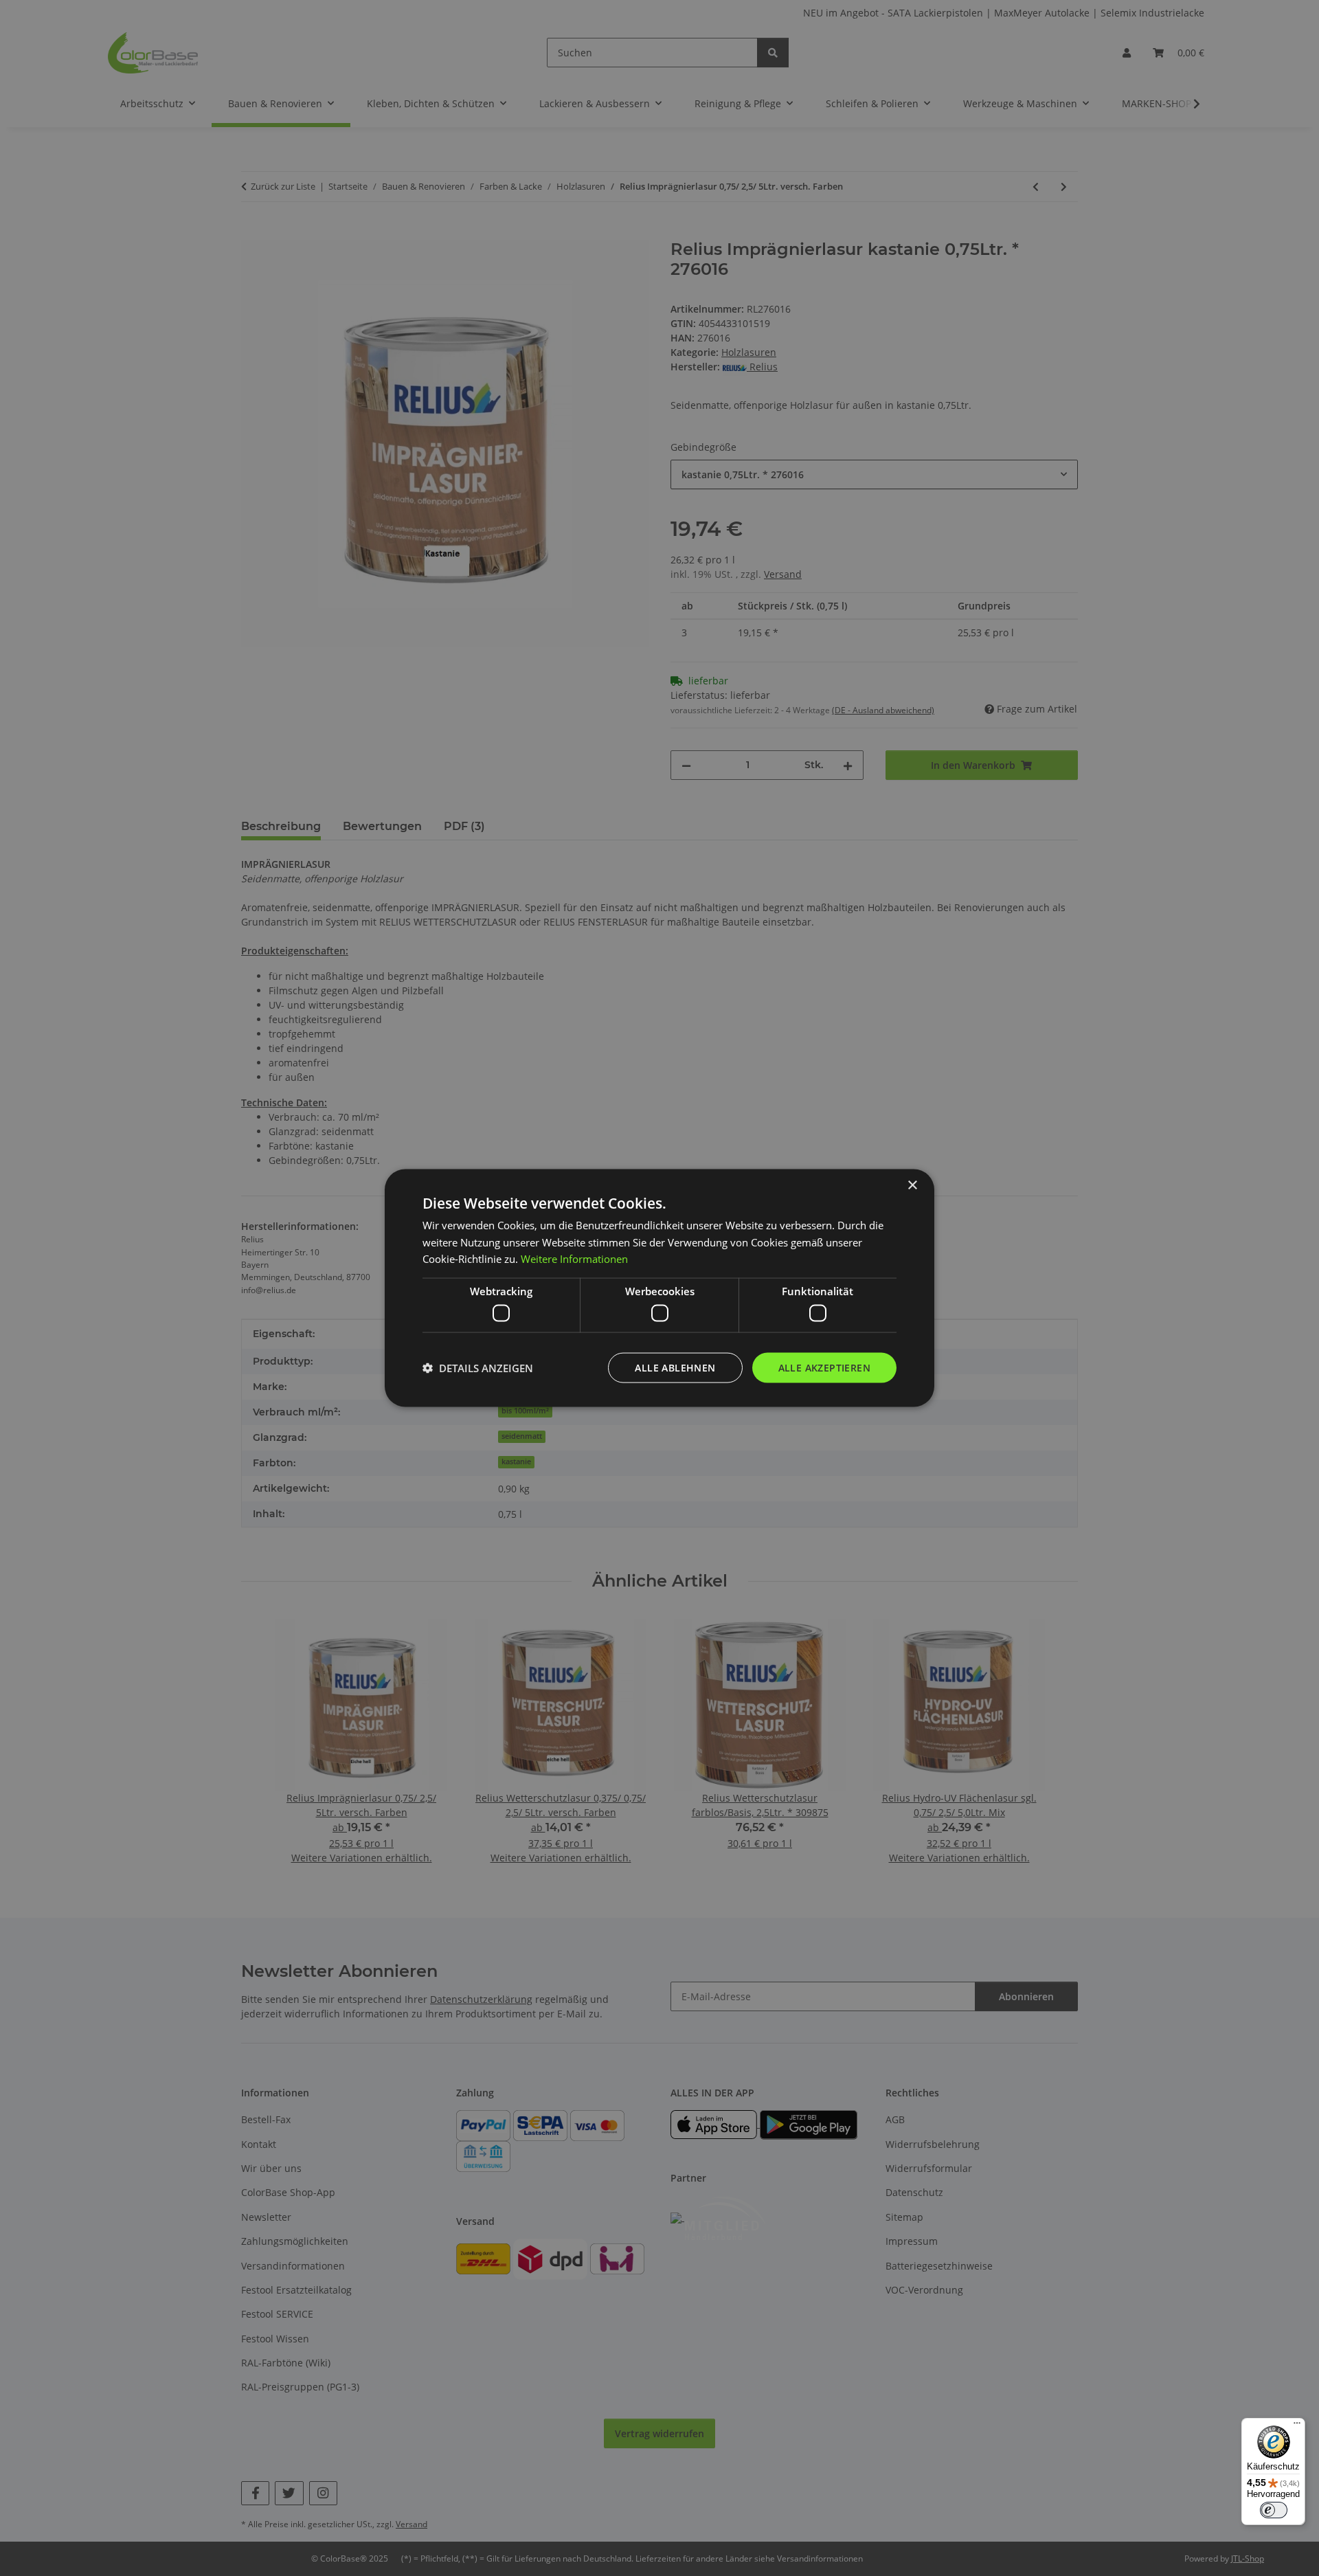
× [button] (912, 1185)
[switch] (1274, 2510)
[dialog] (659, 1288)
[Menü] (1297, 2426)
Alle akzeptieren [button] (824, 1367)
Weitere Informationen (574, 1259)
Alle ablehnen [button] (675, 1367)
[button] (478, 1368)
